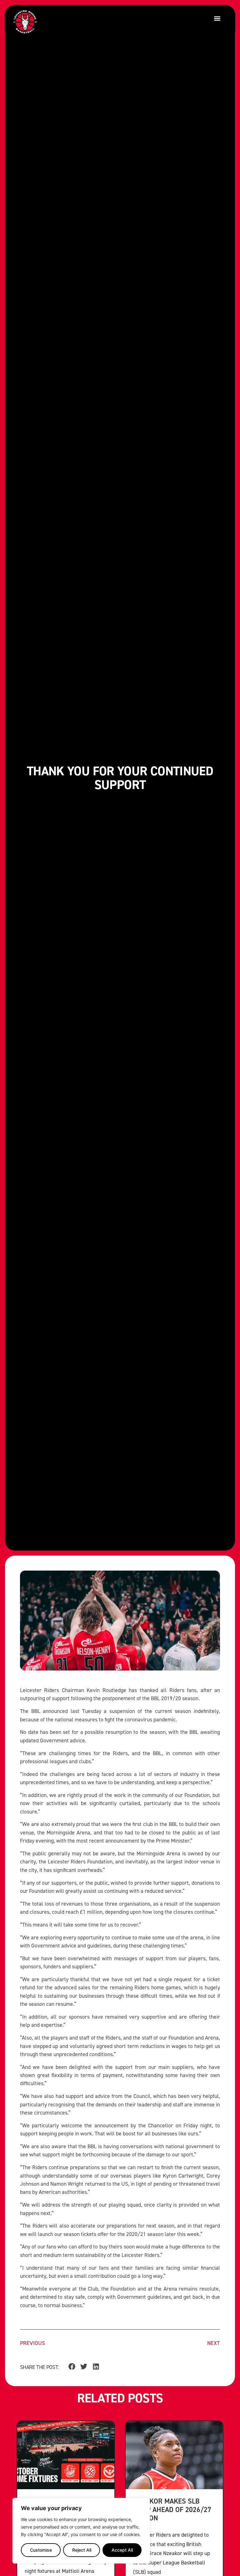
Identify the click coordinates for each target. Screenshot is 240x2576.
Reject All (82, 2550)
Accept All (122, 2550)
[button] (217, 18)
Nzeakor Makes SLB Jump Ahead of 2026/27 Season (172, 2509)
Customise (41, 2550)
